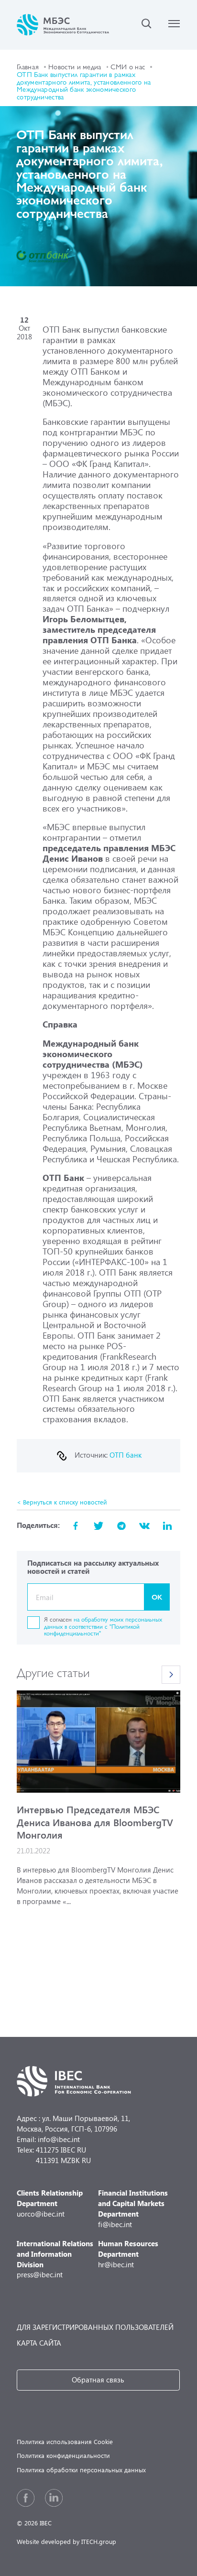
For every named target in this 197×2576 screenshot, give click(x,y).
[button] (171, 1675)
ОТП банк (126, 1455)
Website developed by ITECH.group (66, 2541)
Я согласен (103, 1626)
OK (157, 1597)
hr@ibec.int (128, 2254)
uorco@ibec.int (50, 2203)
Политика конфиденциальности (63, 2455)
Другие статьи (53, 1672)
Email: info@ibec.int (48, 2139)
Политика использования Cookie (65, 2441)
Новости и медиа (75, 66)
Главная (28, 66)
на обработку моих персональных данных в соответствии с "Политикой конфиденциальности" (103, 1626)
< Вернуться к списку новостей (62, 1502)
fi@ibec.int (133, 2208)
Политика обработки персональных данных (81, 2470)
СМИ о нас (128, 66)
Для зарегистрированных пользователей (95, 2327)
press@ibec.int (55, 2259)
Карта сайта (39, 2343)
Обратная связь (98, 2380)
